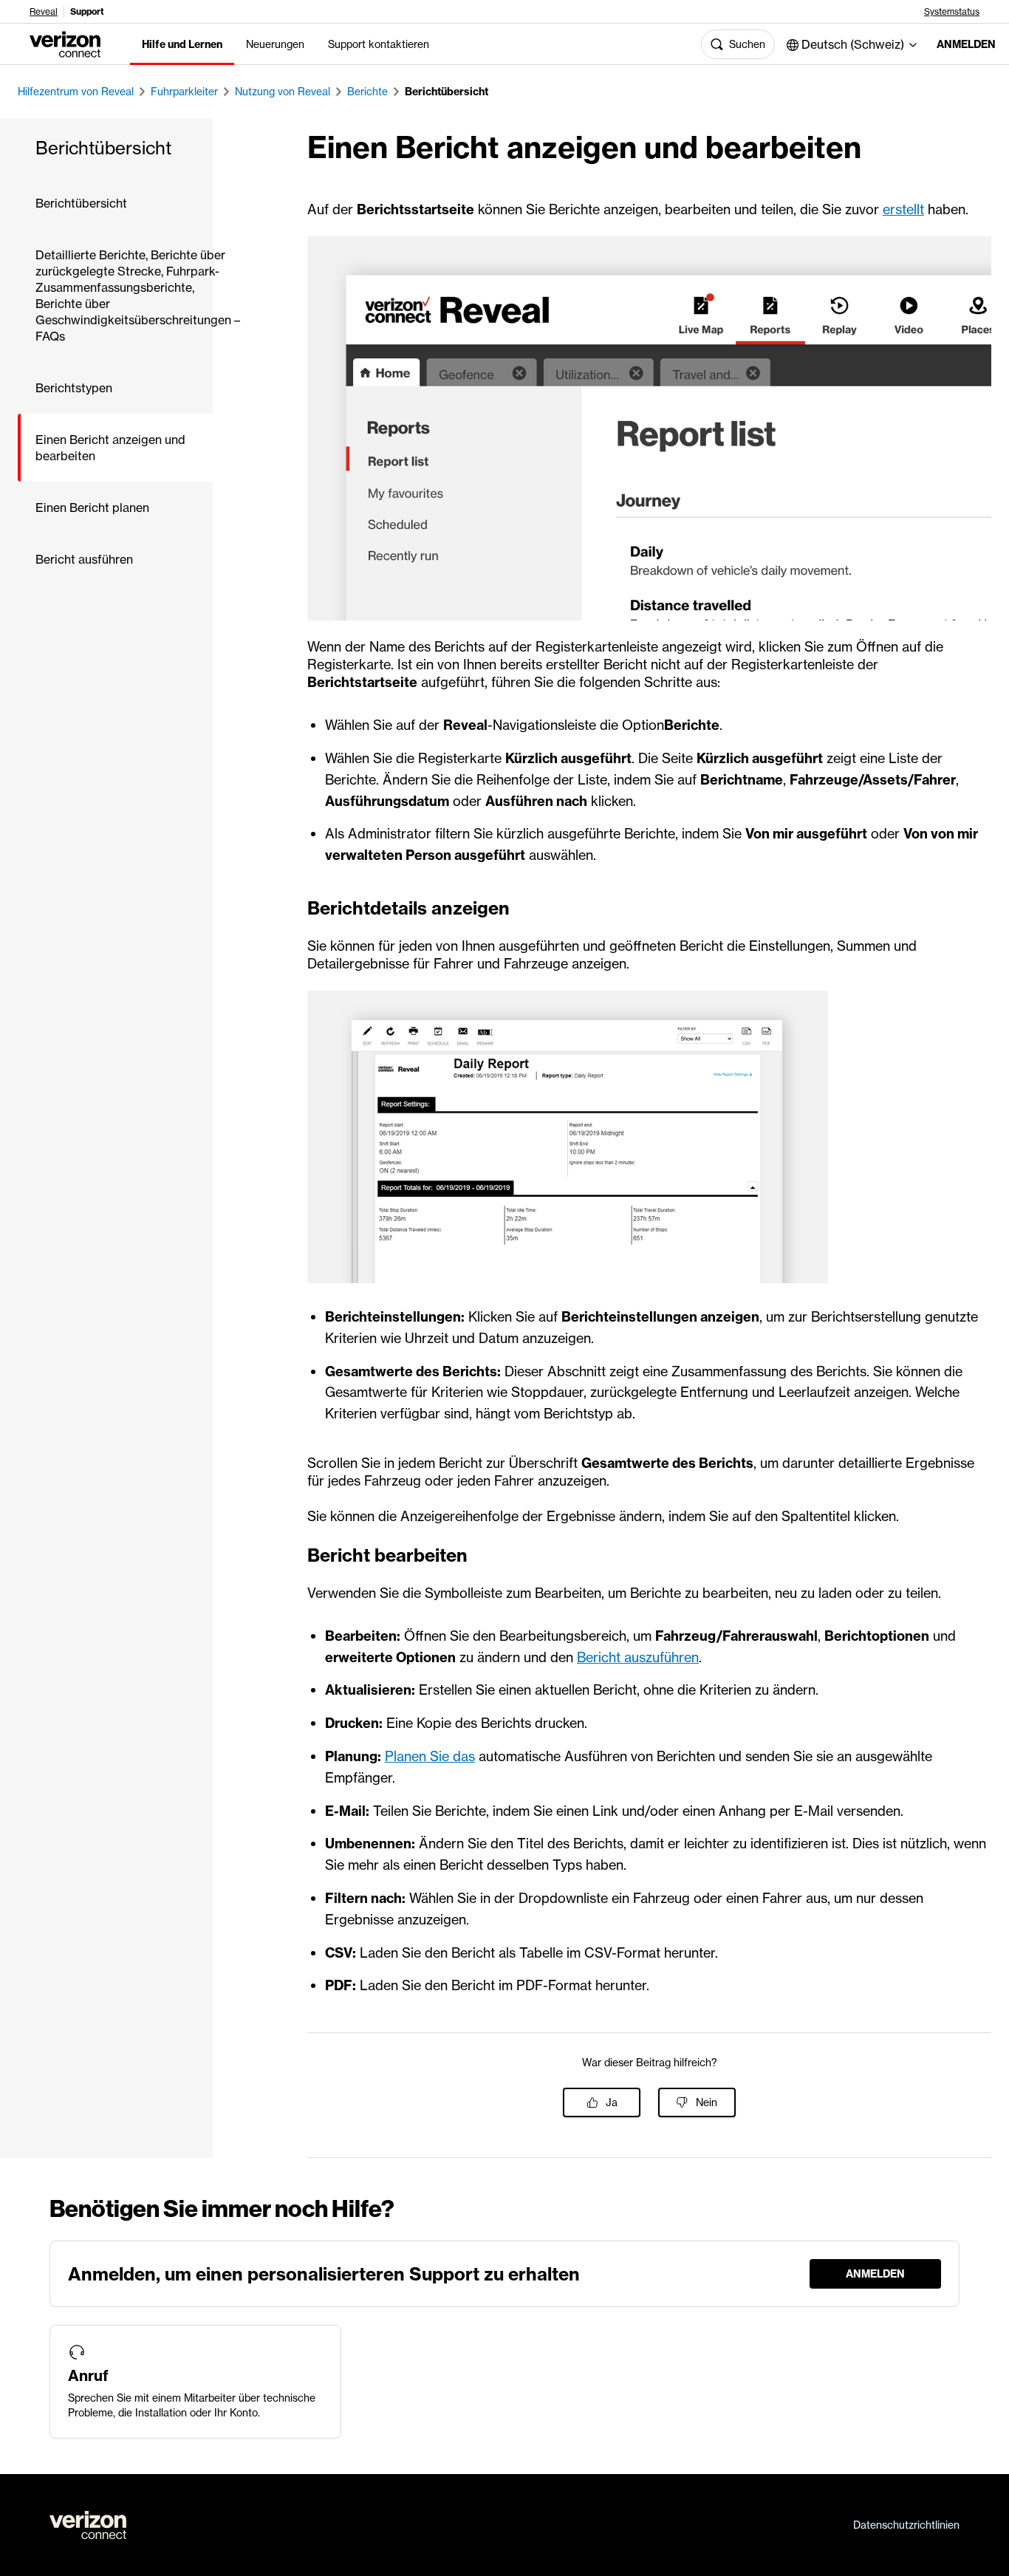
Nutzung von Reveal (283, 92)
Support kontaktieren (379, 44)
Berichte (367, 92)
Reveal (44, 12)
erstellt (903, 209)
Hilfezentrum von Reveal (76, 92)
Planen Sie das (430, 1756)
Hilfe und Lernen (182, 44)
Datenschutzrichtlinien (906, 2525)
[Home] (65, 43)
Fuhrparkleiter (184, 92)
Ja (612, 2102)
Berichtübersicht (447, 92)
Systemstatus (952, 12)
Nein (707, 2102)
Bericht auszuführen (638, 1657)
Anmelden (961, 44)
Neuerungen (275, 44)
